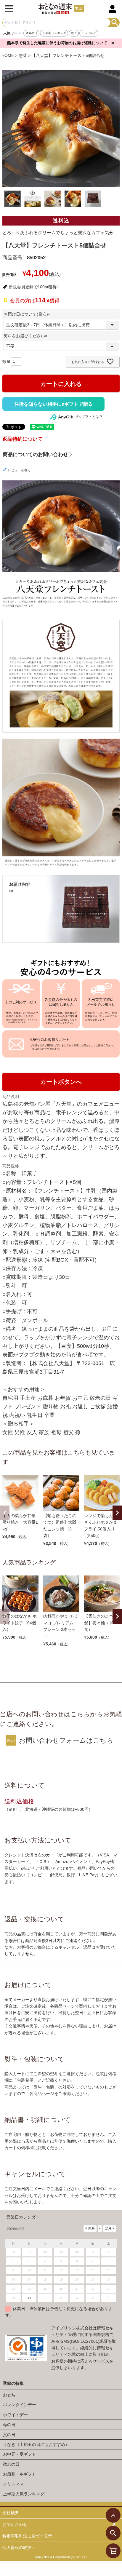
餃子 (74, 33)
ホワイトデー (15, 2415)
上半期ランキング (54, 33)
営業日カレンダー (23, 2217)
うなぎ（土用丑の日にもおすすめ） (36, 2444)
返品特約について (23, 439)
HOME (8, 55)
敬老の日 (31, 33)
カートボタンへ (61, 1082)
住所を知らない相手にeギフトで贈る (53, 404)
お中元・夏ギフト (20, 2454)
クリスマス (13, 2484)
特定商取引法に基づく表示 (27, 2536)
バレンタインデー (20, 2405)
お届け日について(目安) (28, 314)
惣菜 (23, 55)
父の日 (9, 2435)
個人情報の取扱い (19, 2548)
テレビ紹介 (89, 33)
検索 (115, 23)
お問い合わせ (15, 2524)
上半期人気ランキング (24, 2494)
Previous (5, 1513)
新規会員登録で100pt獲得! (33, 287)
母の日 (9, 2425)
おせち (9, 2395)
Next (117, 1513)
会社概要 (11, 2513)
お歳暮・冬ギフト (20, 2474)
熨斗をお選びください (26, 336)
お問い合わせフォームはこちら (66, 1740)
